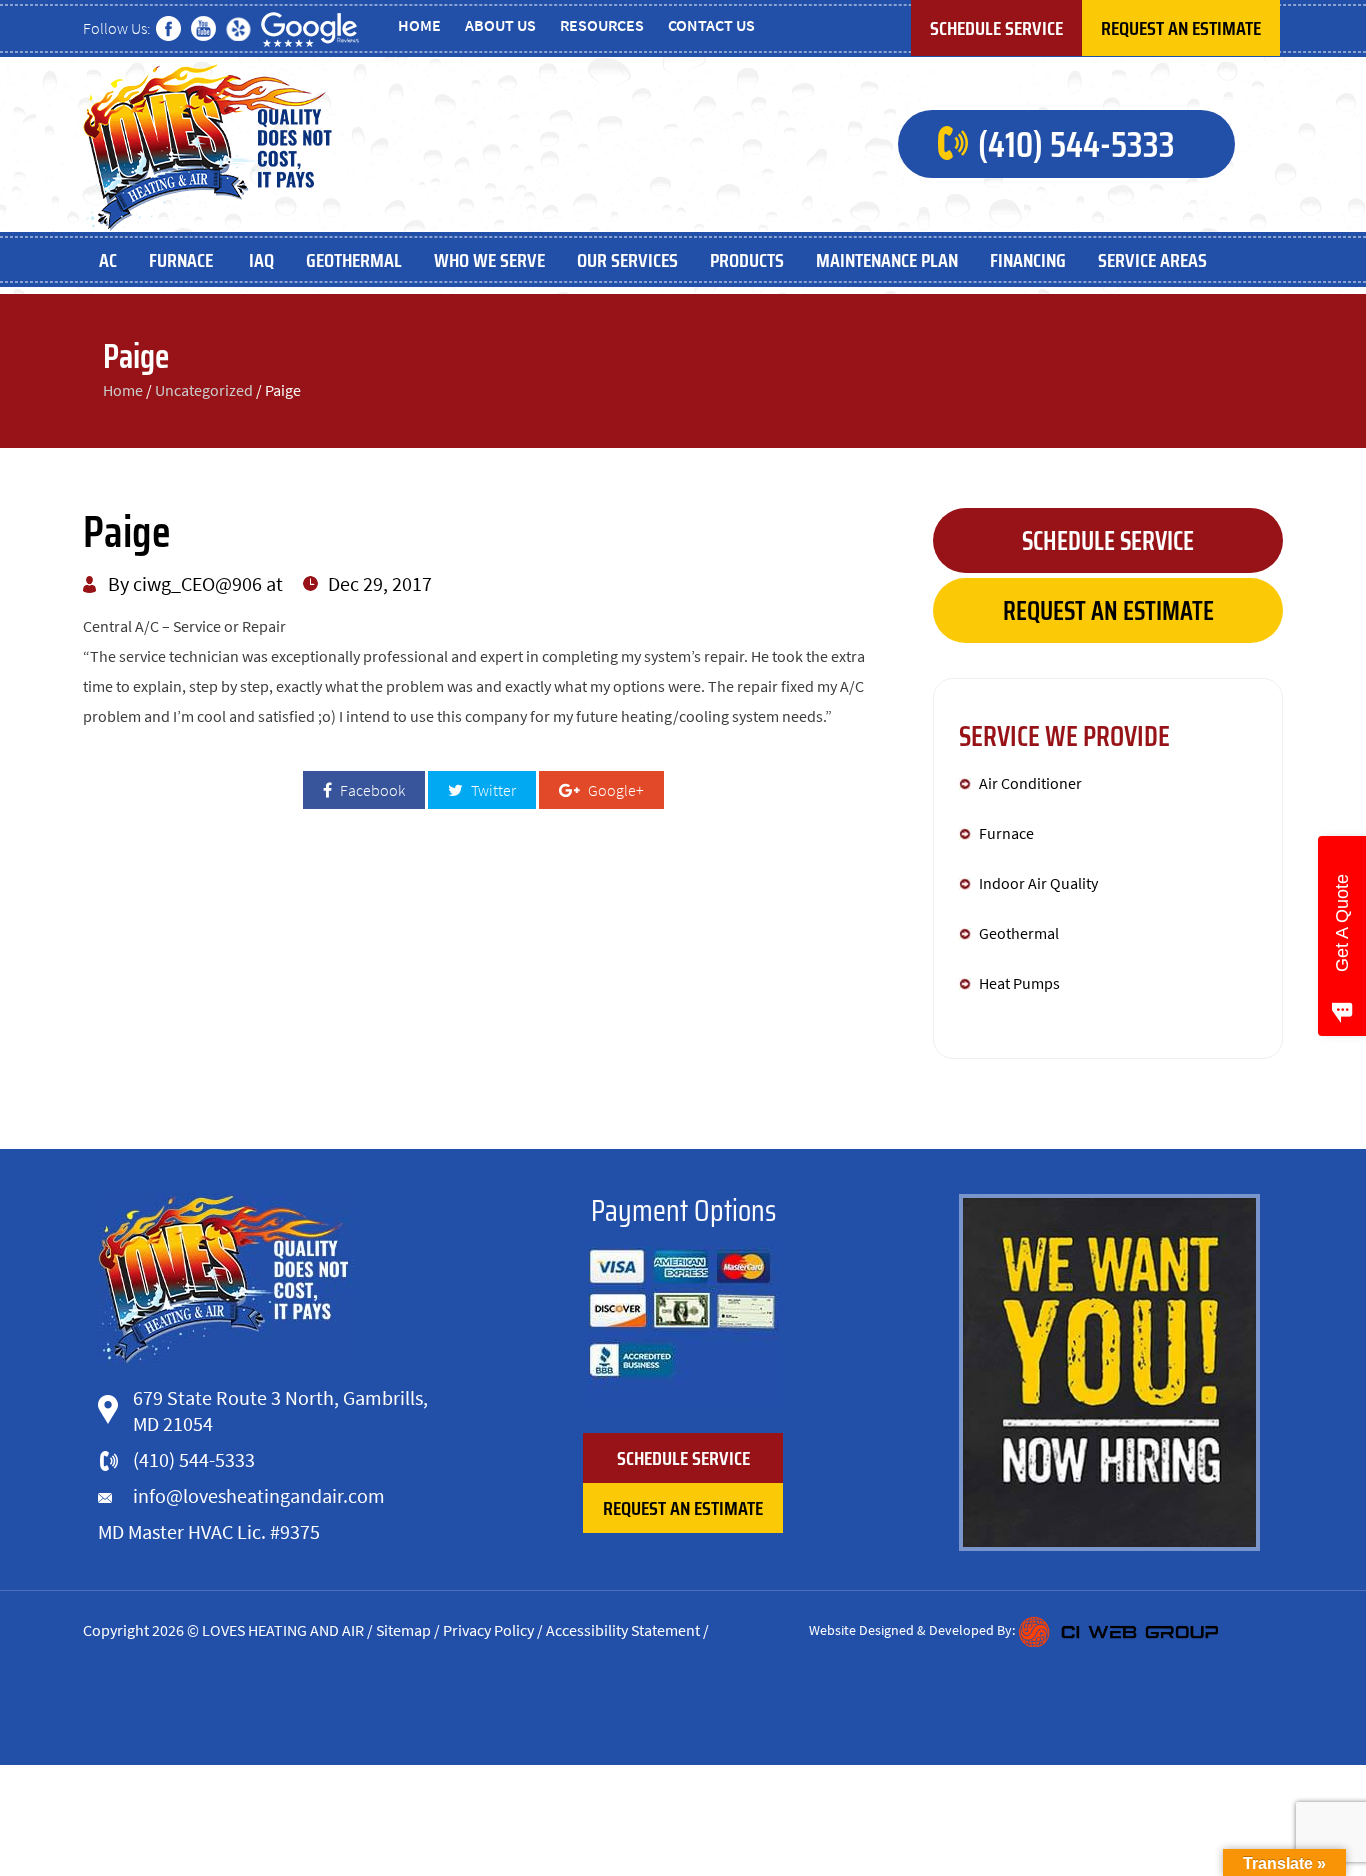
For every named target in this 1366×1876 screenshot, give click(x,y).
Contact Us (711, 25)
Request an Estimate (1181, 28)
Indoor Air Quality (1038, 883)
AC (108, 260)
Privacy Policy (488, 1630)
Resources (602, 25)
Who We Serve (489, 260)
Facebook (371, 790)
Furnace (183, 260)
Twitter (492, 790)
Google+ (614, 790)
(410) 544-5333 (1076, 144)
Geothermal (354, 260)
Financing (1028, 260)
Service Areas (1152, 260)
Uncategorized (204, 390)
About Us (500, 25)
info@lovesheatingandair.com (259, 1495)
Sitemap (403, 1630)
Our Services (627, 260)
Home (419, 25)
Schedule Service (996, 28)
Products (747, 260)
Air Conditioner (1030, 783)
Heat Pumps (1019, 983)
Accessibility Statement (623, 1630)
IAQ (261, 260)
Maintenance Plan (887, 260)
